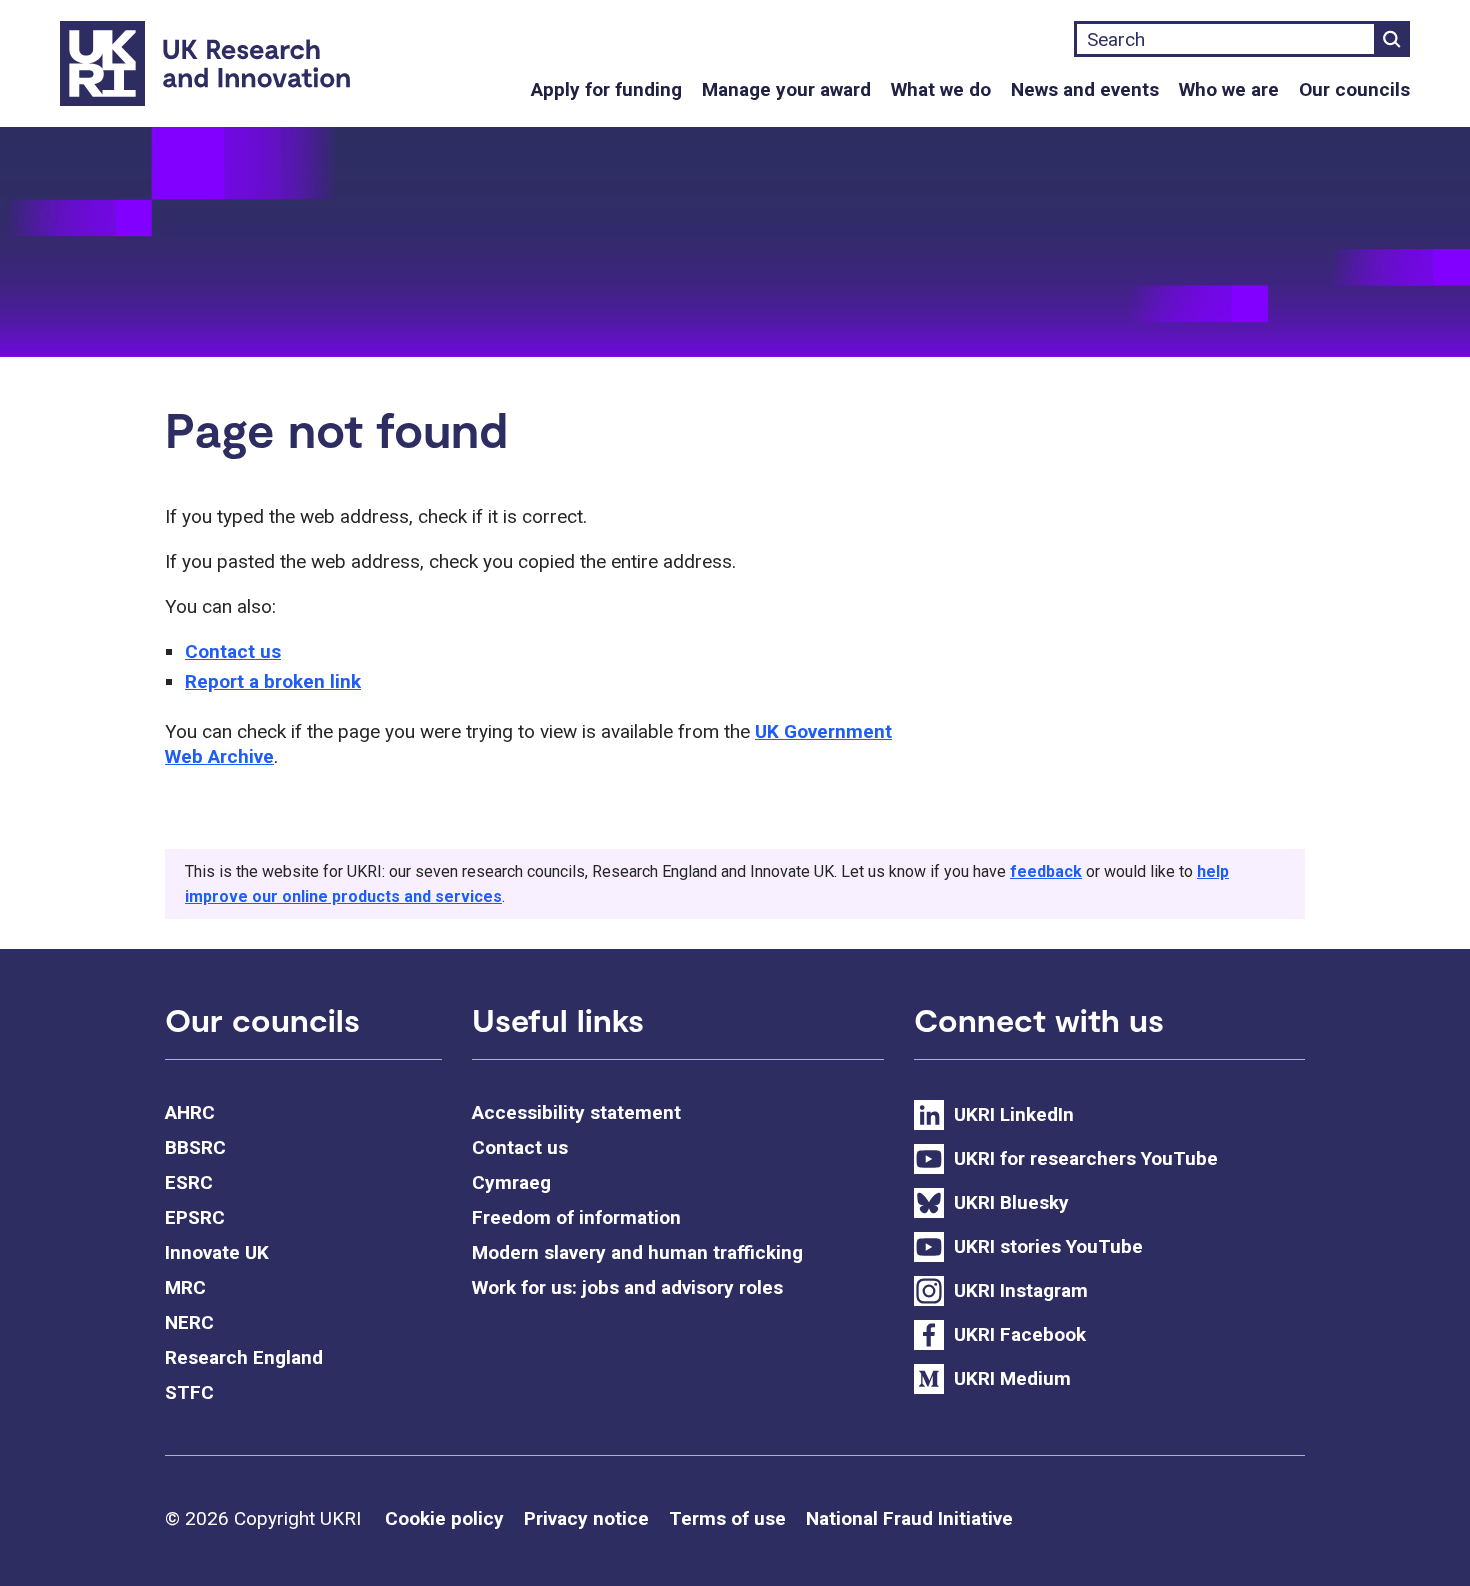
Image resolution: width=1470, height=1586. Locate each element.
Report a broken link (273, 681)
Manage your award (786, 89)
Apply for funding (606, 89)
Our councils (1354, 89)
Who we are (1229, 89)
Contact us (233, 651)
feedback (1046, 871)
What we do (941, 89)
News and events (1085, 89)
